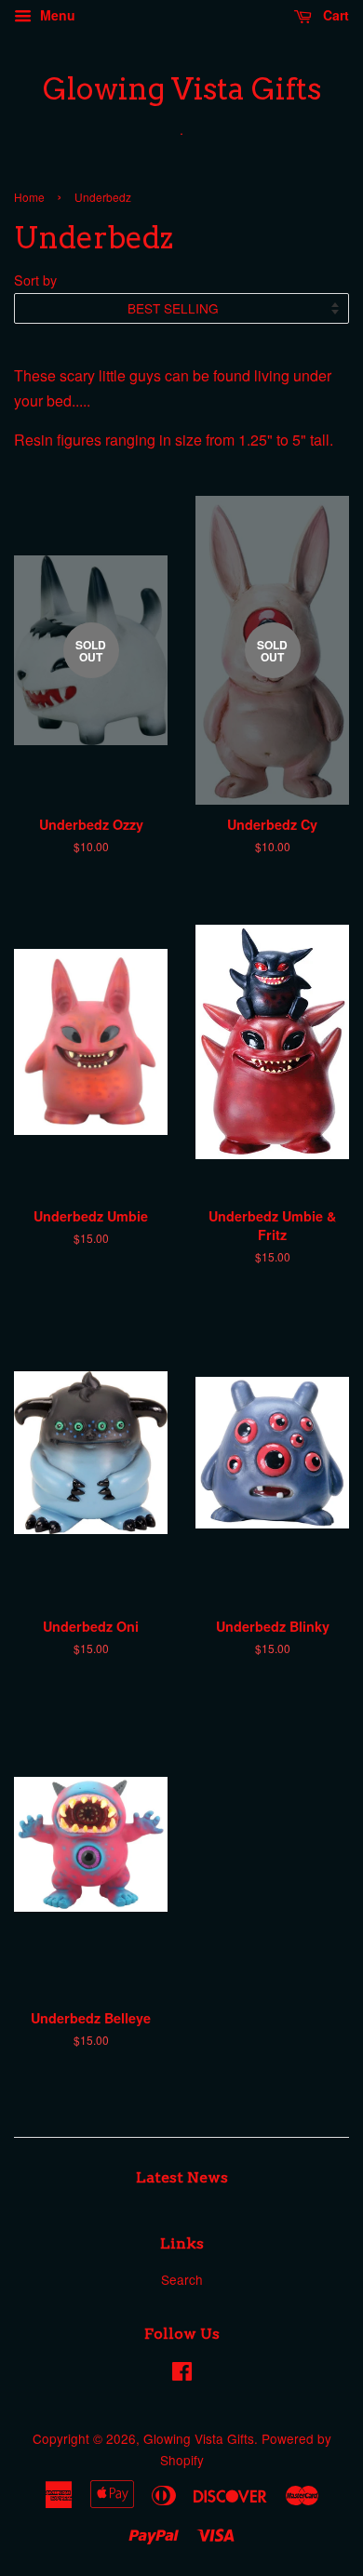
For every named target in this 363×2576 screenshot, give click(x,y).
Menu (56, 15)
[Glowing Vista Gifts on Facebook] (182, 2374)
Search (182, 2279)
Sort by (35, 280)
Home (29, 197)
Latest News (182, 2177)
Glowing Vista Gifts (182, 89)
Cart (334, 15)
